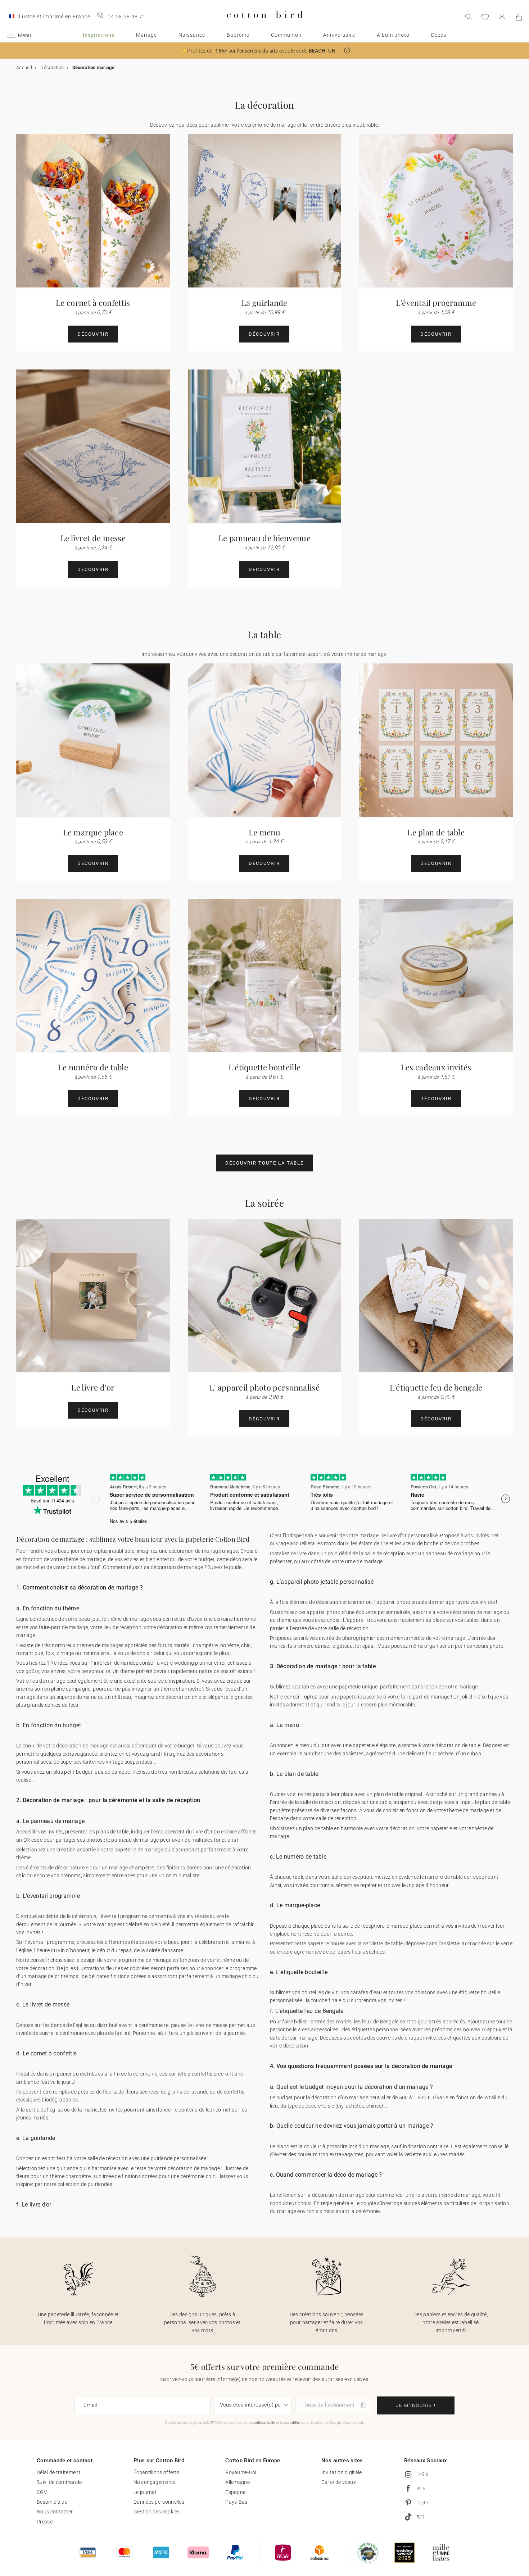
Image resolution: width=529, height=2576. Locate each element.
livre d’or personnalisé (412, 1536)
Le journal (145, 2492)
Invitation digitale (342, 2472)
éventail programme (124, 1916)
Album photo (393, 35)
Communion (286, 35)
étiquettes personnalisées (381, 2029)
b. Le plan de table (294, 1774)
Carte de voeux (339, 2482)
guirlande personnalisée (178, 2158)
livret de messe (211, 2025)
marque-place (407, 1926)
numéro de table (444, 1877)
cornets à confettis (191, 2074)
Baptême (238, 35)
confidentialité (263, 2423)
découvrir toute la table (264, 1163)
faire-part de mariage (63, 1627)
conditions (294, 2423)
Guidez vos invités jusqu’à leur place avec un (322, 1794)
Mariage (146, 35)
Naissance (192, 35)
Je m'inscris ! (416, 2405)
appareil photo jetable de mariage (415, 1602)
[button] (347, 51)
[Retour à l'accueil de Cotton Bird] (265, 24)
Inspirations (99, 35)
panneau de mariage (135, 1840)
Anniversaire (339, 35)
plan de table (389, 1794)
